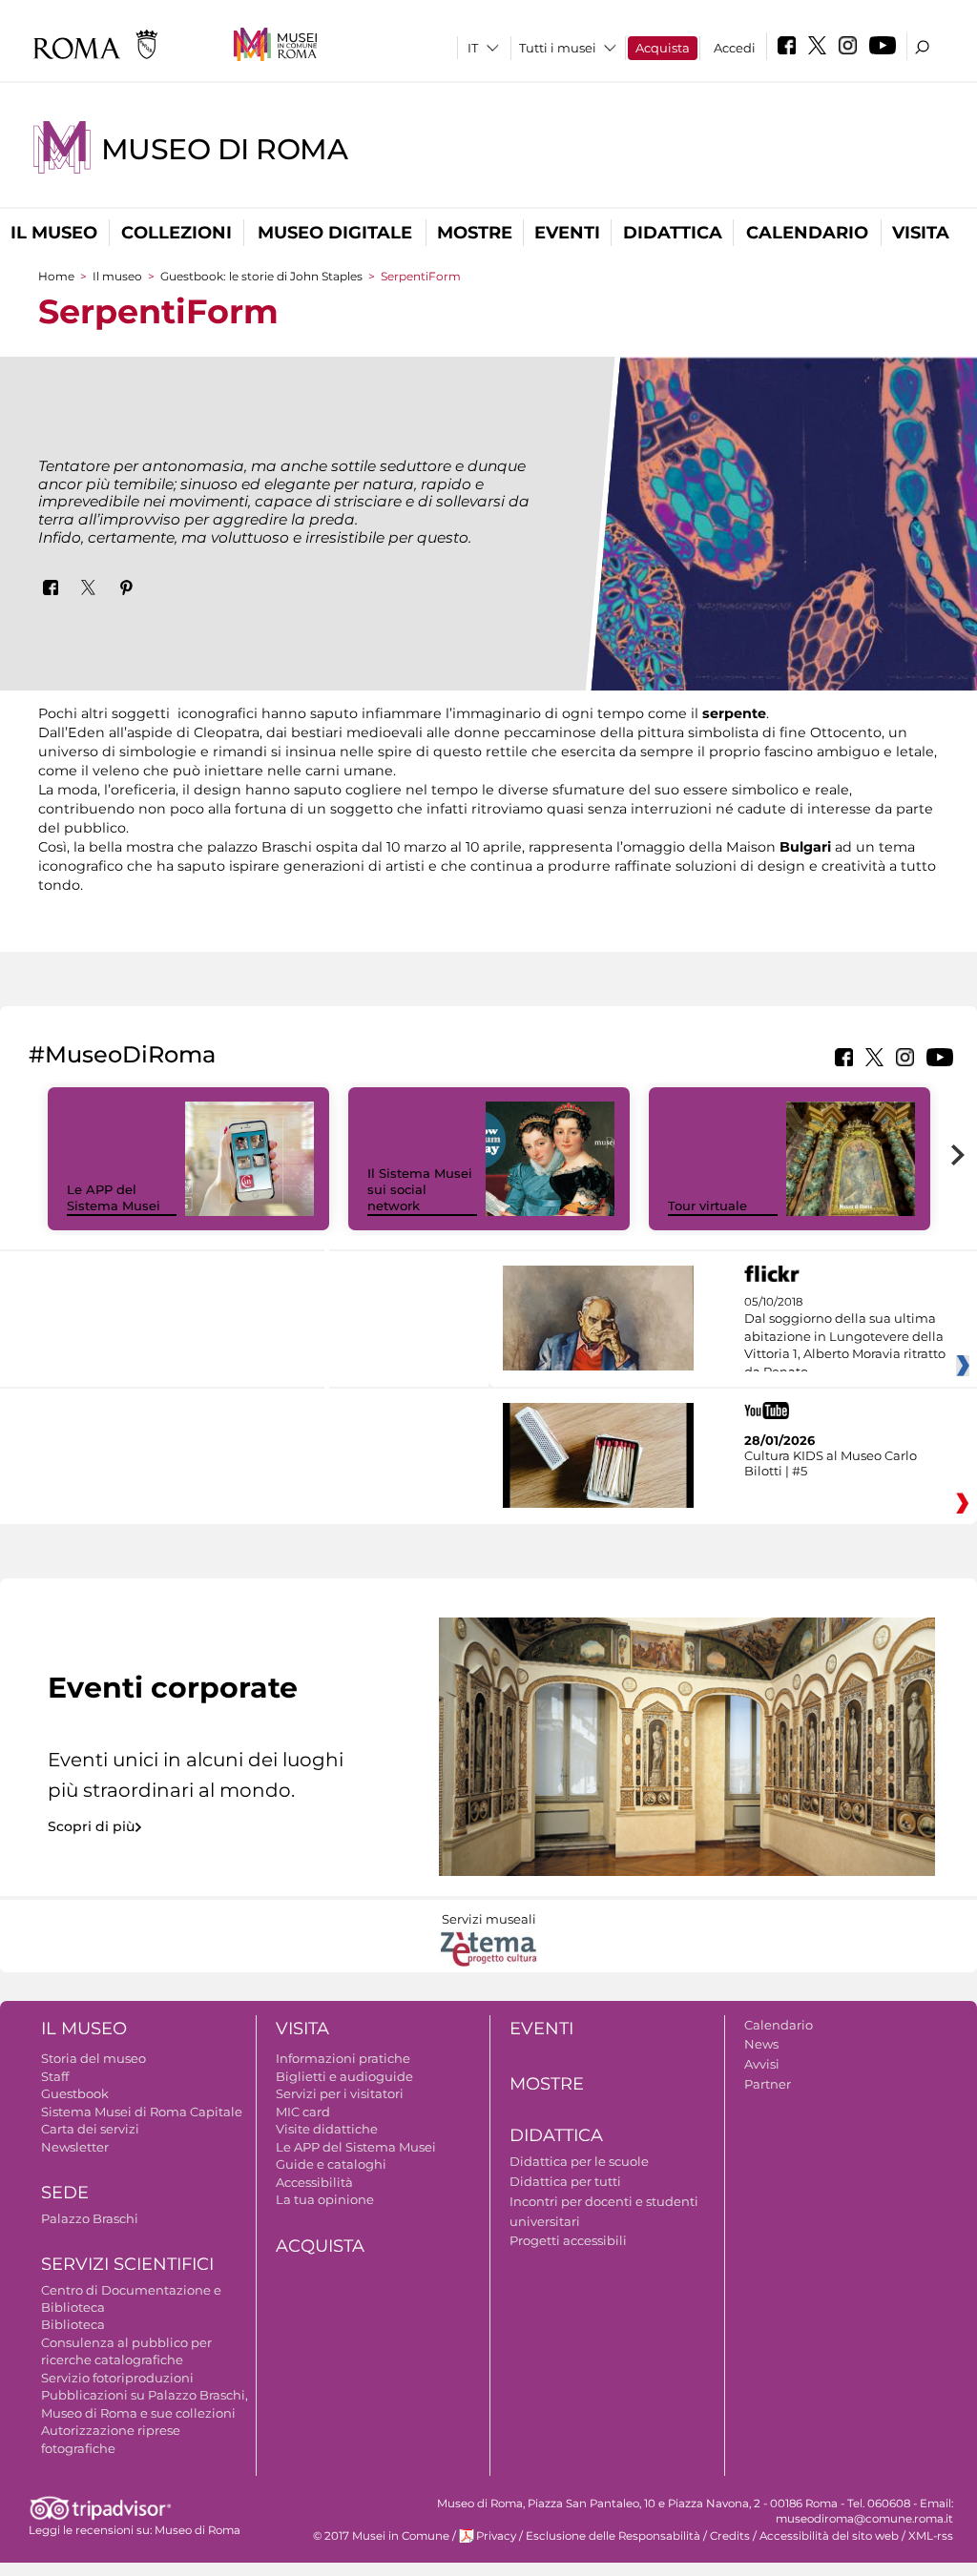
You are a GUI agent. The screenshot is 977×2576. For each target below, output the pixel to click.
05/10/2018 (845, 1337)
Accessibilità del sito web (829, 2536)
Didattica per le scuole (579, 2161)
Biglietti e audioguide (344, 2076)
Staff (55, 2076)
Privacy (496, 2536)
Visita (921, 233)
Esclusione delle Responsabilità (613, 2536)
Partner (768, 2084)
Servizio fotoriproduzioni (117, 2378)
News (761, 2044)
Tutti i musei (558, 48)
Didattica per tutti (565, 2181)
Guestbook (75, 2093)
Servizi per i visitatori (340, 2093)
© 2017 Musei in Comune (381, 2536)
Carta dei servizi (90, 2129)
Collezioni (177, 233)
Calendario (807, 233)
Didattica (673, 233)
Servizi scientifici (127, 2264)
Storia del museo (94, 2058)
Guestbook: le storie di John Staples (261, 276)
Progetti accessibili (568, 2240)
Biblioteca (73, 2324)
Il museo (54, 233)
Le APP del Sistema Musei (114, 1197)
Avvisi (762, 2064)
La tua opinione (325, 2199)
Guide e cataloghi (331, 2164)
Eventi (567, 233)
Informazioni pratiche (343, 2058)
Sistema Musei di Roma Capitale (142, 2112)
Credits (730, 2536)
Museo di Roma (224, 149)
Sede (65, 2193)
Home (56, 276)
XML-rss (931, 2536)
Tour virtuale (707, 1206)
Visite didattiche (327, 2129)
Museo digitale (335, 233)
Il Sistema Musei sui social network (420, 1189)
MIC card (303, 2112)
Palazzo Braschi (90, 2218)
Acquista (663, 48)
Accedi (735, 48)
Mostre (475, 233)
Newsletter (75, 2147)
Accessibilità (314, 2182)
